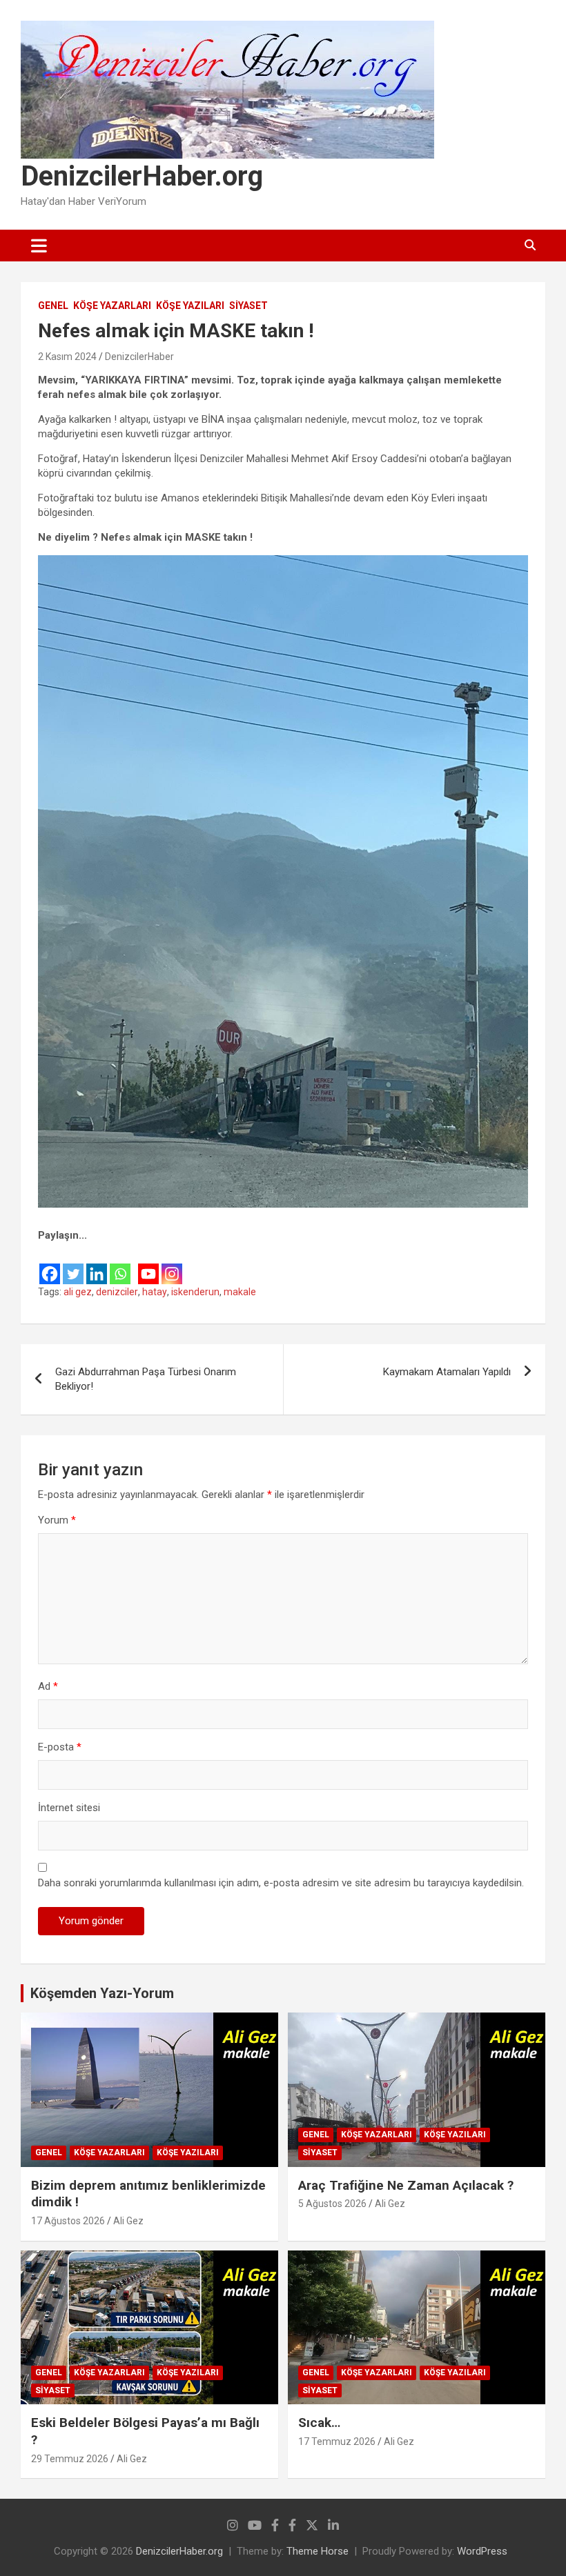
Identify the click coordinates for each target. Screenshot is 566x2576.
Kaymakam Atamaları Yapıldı (447, 1372)
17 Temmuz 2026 (337, 2442)
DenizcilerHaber (139, 357)
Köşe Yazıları (190, 306)
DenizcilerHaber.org (142, 176)
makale (240, 1292)
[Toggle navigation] (39, 246)
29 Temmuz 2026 (70, 2459)
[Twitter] (73, 1265)
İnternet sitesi (69, 1808)
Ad (48, 1686)
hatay (155, 1292)
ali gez (78, 1292)
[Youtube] (148, 1265)
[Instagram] (172, 1265)
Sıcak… (319, 2423)
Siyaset (248, 306)
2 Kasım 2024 (67, 357)
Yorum (57, 1520)
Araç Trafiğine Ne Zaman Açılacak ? (406, 2185)
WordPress (482, 2551)
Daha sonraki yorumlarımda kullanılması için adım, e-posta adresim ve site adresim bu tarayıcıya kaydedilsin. (281, 1883)
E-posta (60, 1747)
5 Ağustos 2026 (332, 2204)
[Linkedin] (97, 1265)
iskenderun (195, 1292)
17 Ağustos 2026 (68, 2221)
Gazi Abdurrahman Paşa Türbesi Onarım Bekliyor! (146, 1379)
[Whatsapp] (120, 1265)
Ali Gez (128, 2221)
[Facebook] (50, 1265)
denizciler (117, 1292)
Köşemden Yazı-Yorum (102, 1993)
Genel (53, 306)
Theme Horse (318, 2551)
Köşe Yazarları (112, 306)
